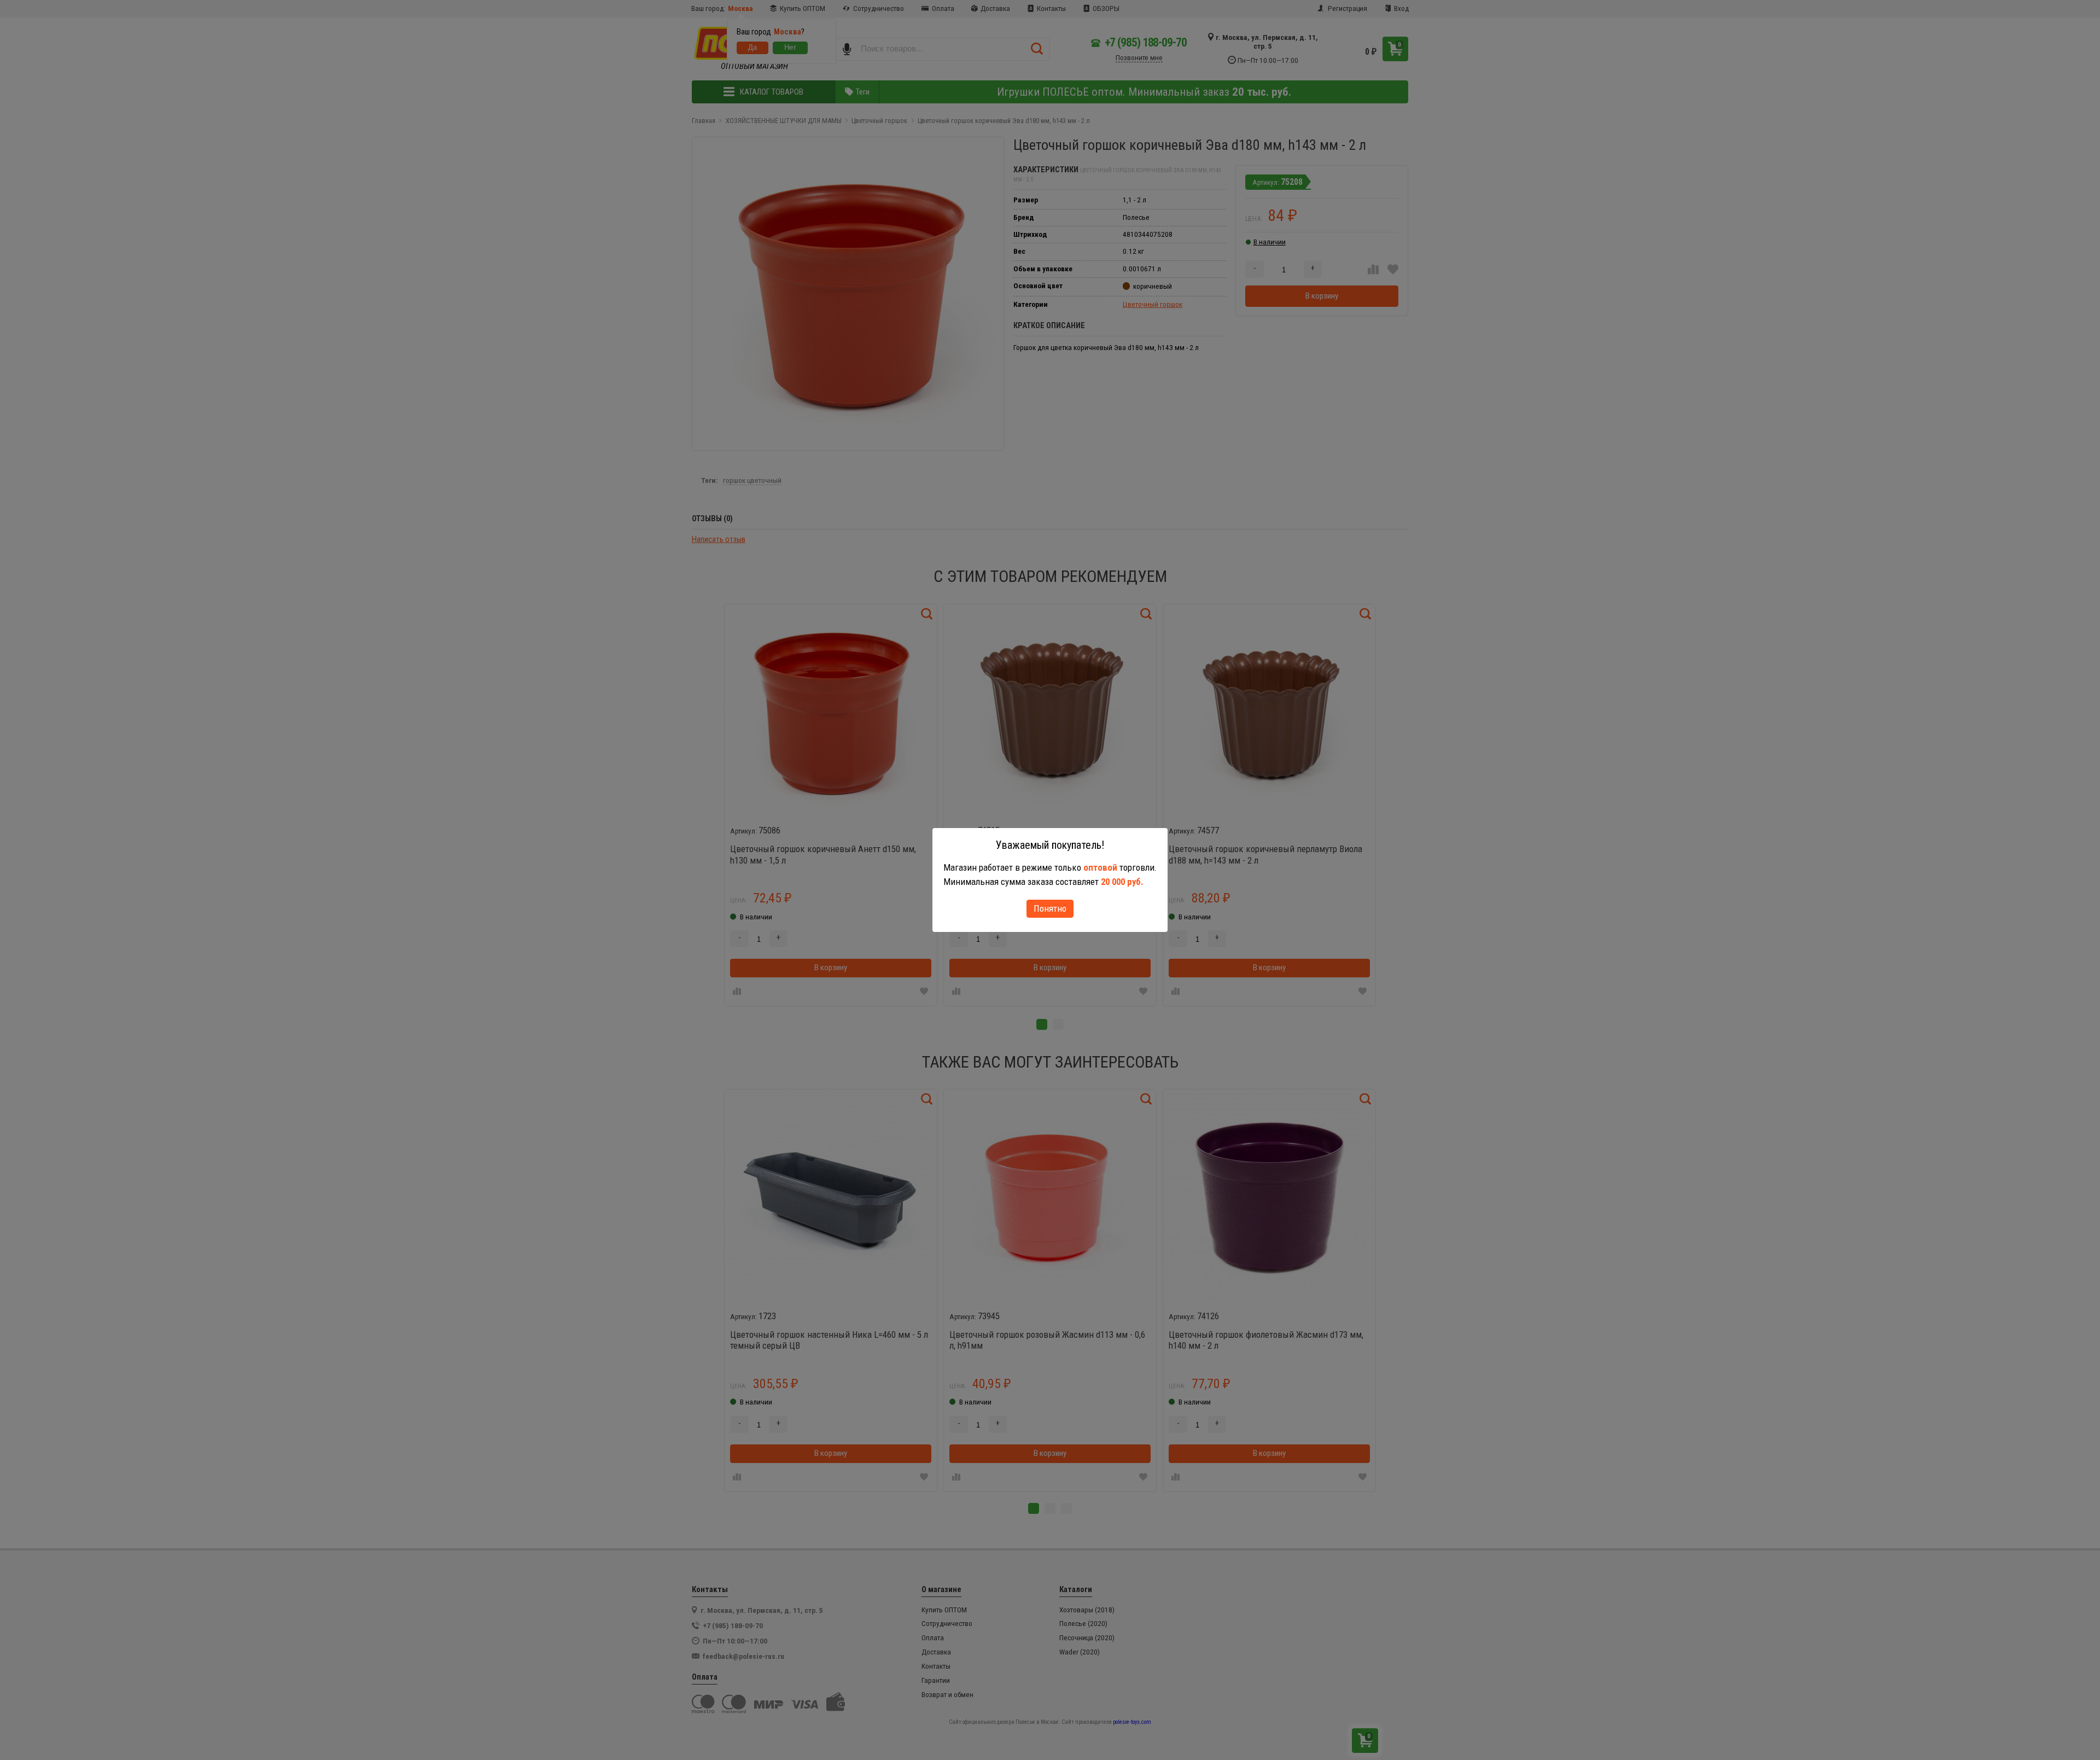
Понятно (1050, 908)
